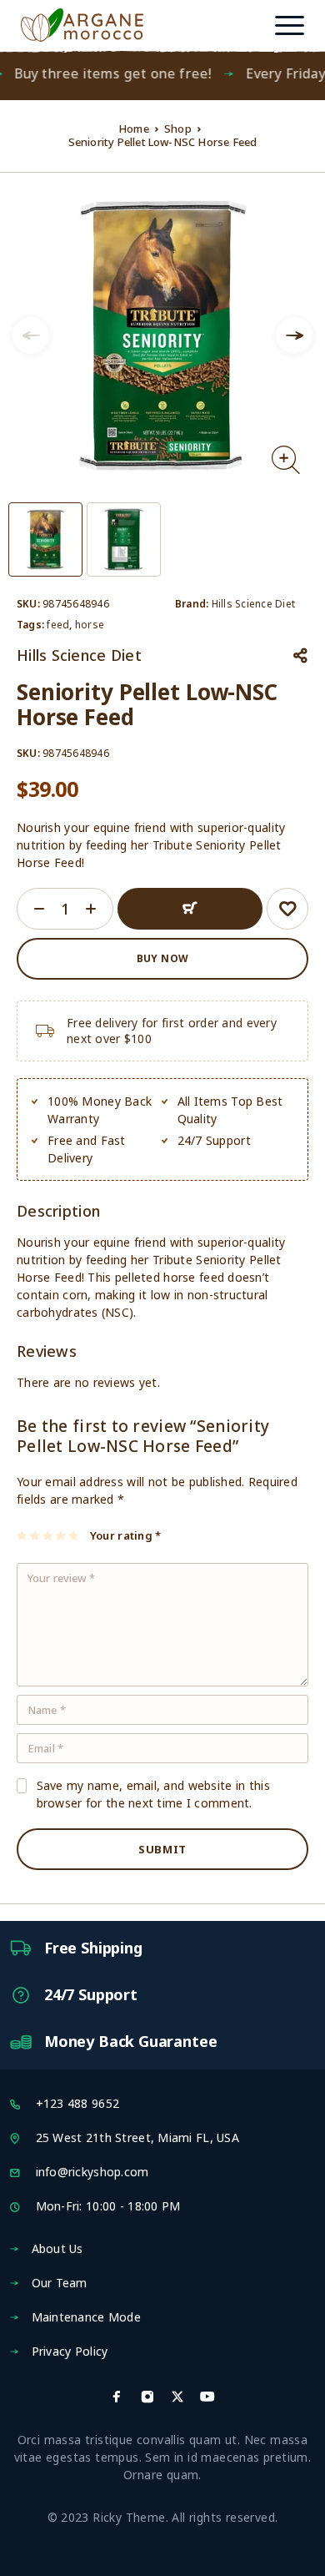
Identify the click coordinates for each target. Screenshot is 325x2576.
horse (90, 625)
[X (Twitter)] (177, 2397)
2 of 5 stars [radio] (35, 1535)
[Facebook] (117, 2397)
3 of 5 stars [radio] (49, 1535)
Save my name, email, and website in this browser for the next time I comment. (153, 1794)
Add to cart (190, 909)
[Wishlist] (287, 909)
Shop (178, 129)
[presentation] (31, 335)
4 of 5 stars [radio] (61, 1535)
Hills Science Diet (253, 604)
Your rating (125, 1535)
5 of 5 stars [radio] (75, 1535)
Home (134, 129)
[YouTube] (207, 2397)
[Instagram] (147, 2397)
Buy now (163, 958)
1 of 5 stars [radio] (23, 1535)
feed (58, 625)
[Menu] (289, 25)
